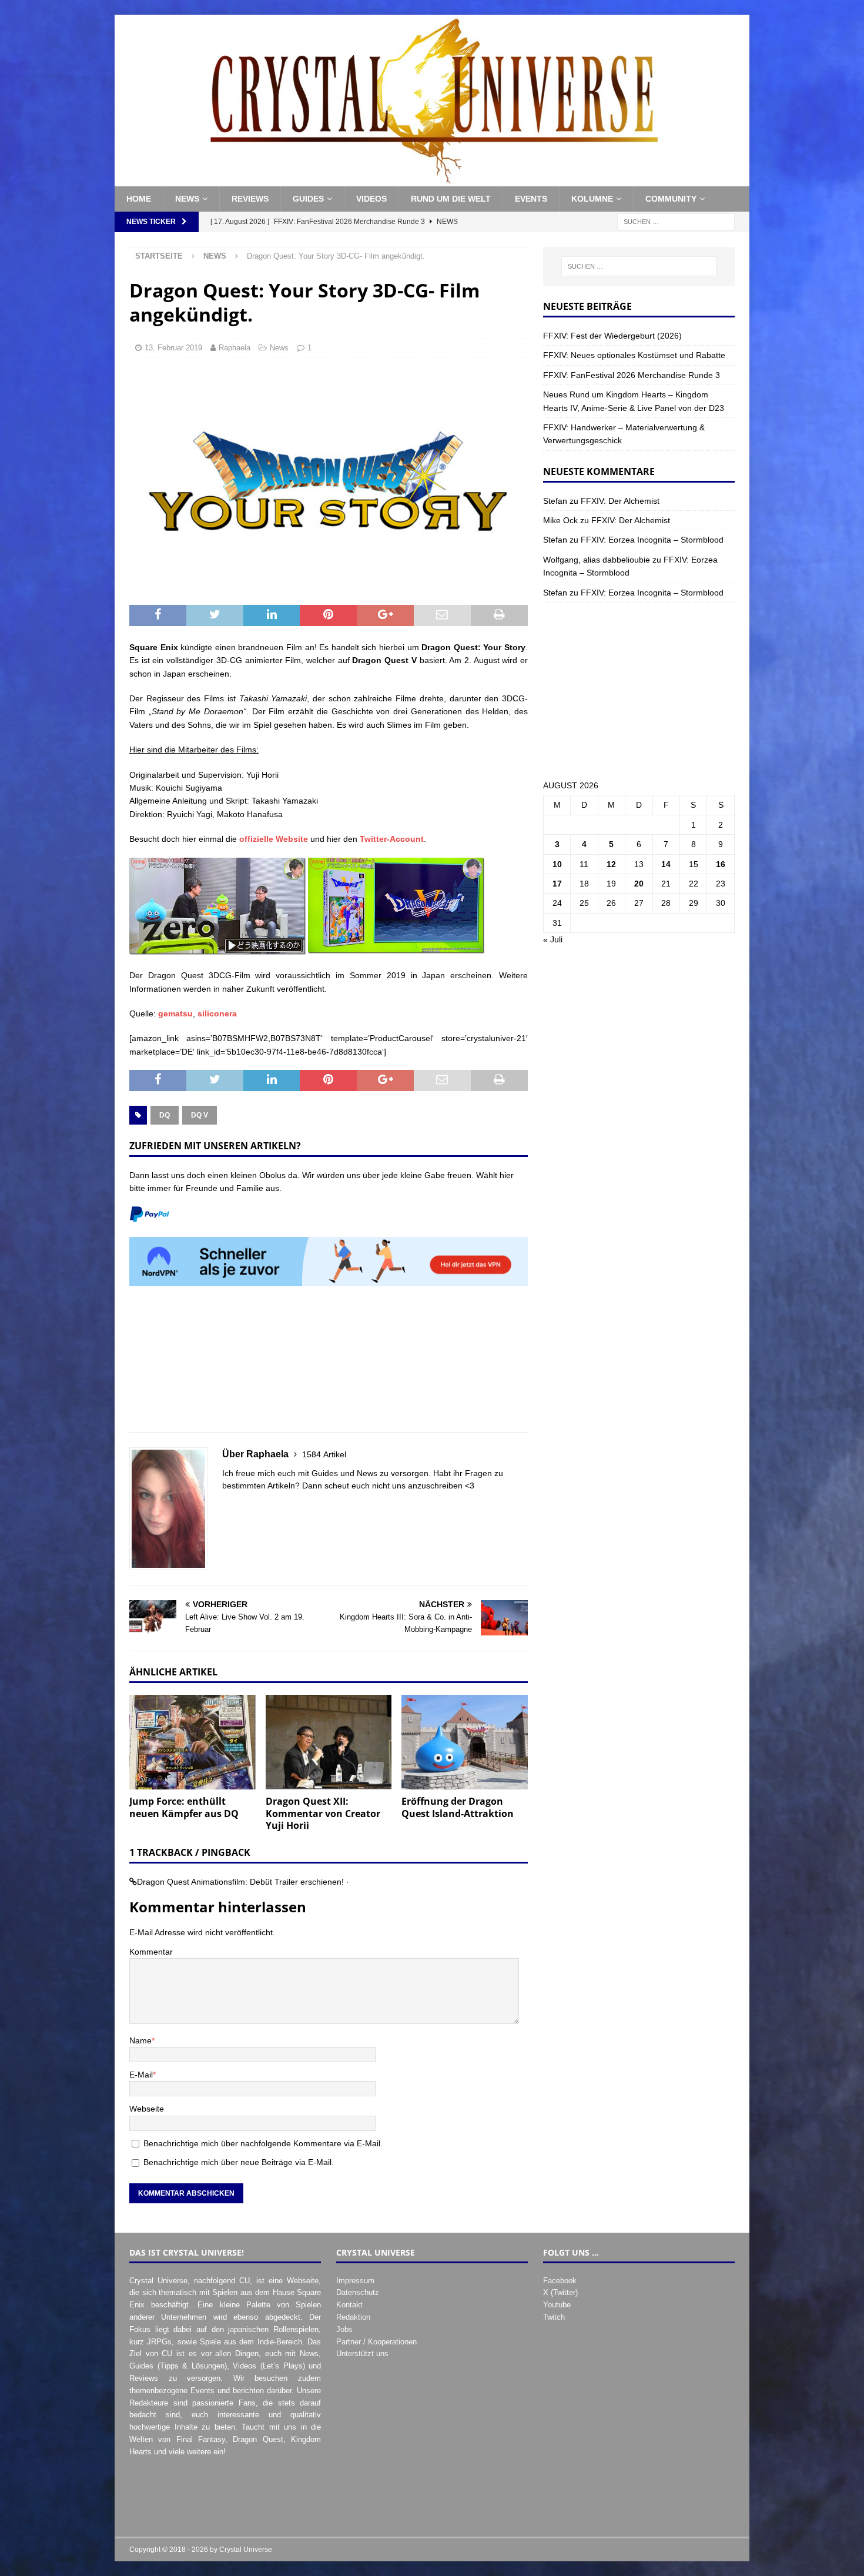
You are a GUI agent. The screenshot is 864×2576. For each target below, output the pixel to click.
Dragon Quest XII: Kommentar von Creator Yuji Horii (323, 1814)
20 (639, 884)
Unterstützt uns (362, 2353)
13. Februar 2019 (173, 348)
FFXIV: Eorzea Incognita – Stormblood (652, 540)
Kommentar (151, 1952)
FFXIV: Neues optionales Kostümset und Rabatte (634, 355)
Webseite (147, 2109)
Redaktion (353, 2317)
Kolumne (592, 199)
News (187, 199)
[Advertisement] (329, 1366)
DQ (165, 1115)
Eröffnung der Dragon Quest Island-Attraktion (458, 1807)
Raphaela (235, 348)
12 (611, 864)
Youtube (557, 2305)
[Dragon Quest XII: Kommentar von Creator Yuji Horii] (329, 1742)
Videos (371, 199)
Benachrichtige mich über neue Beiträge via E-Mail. (239, 2162)
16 (721, 864)
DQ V (200, 1115)
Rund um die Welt (451, 199)
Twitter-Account (392, 839)
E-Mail (141, 2075)
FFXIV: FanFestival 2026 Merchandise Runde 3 (632, 375)
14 (666, 864)
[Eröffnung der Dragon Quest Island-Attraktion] (465, 1742)
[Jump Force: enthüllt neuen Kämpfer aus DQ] (192, 1742)
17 (557, 884)
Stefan (555, 501)
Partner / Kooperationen (376, 2342)
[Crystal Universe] (432, 180)
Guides (308, 199)
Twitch (554, 2317)
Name (140, 2040)
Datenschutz (358, 2292)
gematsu (175, 1013)
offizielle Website (274, 839)
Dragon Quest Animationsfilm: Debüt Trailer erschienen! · (243, 1882)
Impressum (355, 2281)
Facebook (560, 2281)
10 (557, 864)
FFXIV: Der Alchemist (620, 501)
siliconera (217, 1013)
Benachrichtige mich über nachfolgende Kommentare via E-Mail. (263, 2143)
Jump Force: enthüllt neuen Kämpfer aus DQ (184, 1807)
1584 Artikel (324, 1454)
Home (139, 199)
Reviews (250, 199)
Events (531, 199)
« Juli (553, 939)
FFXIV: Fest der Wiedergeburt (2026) (612, 336)
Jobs (344, 2329)
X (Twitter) (560, 2292)
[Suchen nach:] (676, 221)
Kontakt (349, 2305)
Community (671, 199)
